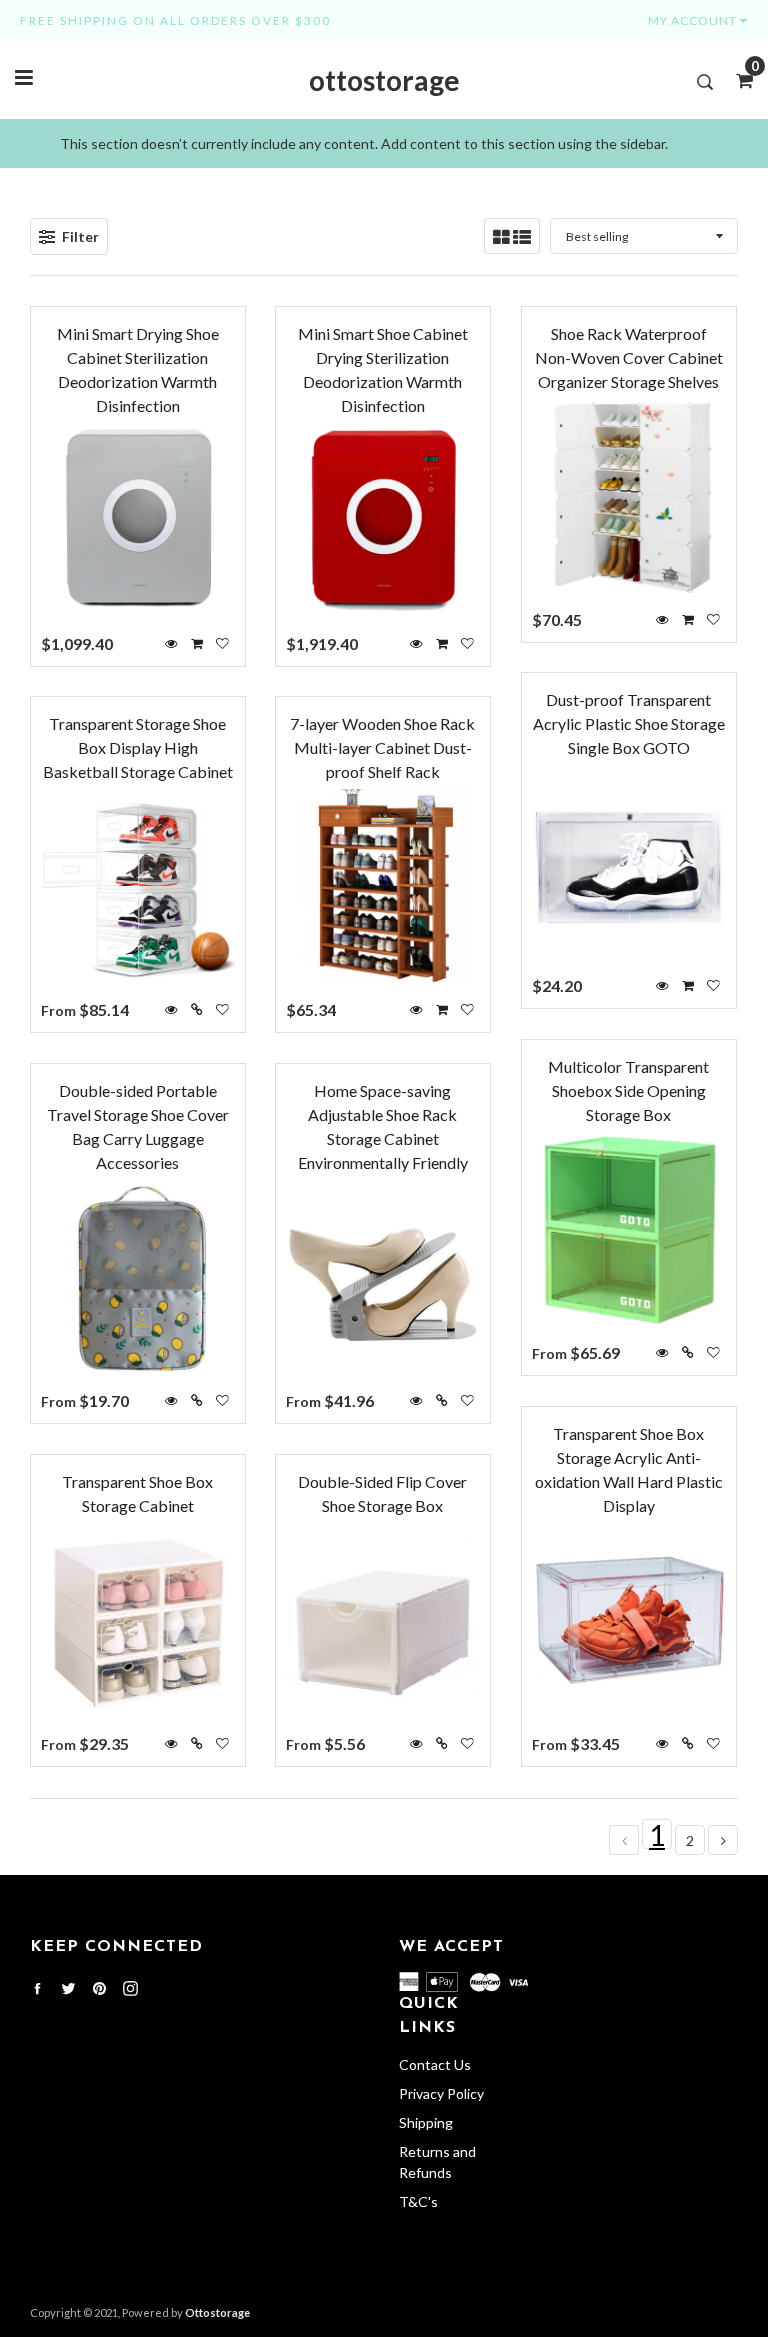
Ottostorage (217, 2312)
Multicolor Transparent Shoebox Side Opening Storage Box (628, 1090)
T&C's (418, 2201)
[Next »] (723, 1840)
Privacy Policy (441, 2093)
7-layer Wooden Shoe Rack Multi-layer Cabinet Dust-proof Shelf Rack (382, 747)
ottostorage (384, 80)
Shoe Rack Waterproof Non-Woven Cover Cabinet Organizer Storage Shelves (629, 357)
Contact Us (435, 2064)
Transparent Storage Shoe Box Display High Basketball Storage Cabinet (138, 747)
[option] (384, 143)
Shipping (426, 2122)
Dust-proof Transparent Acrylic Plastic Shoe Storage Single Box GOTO (629, 723)
